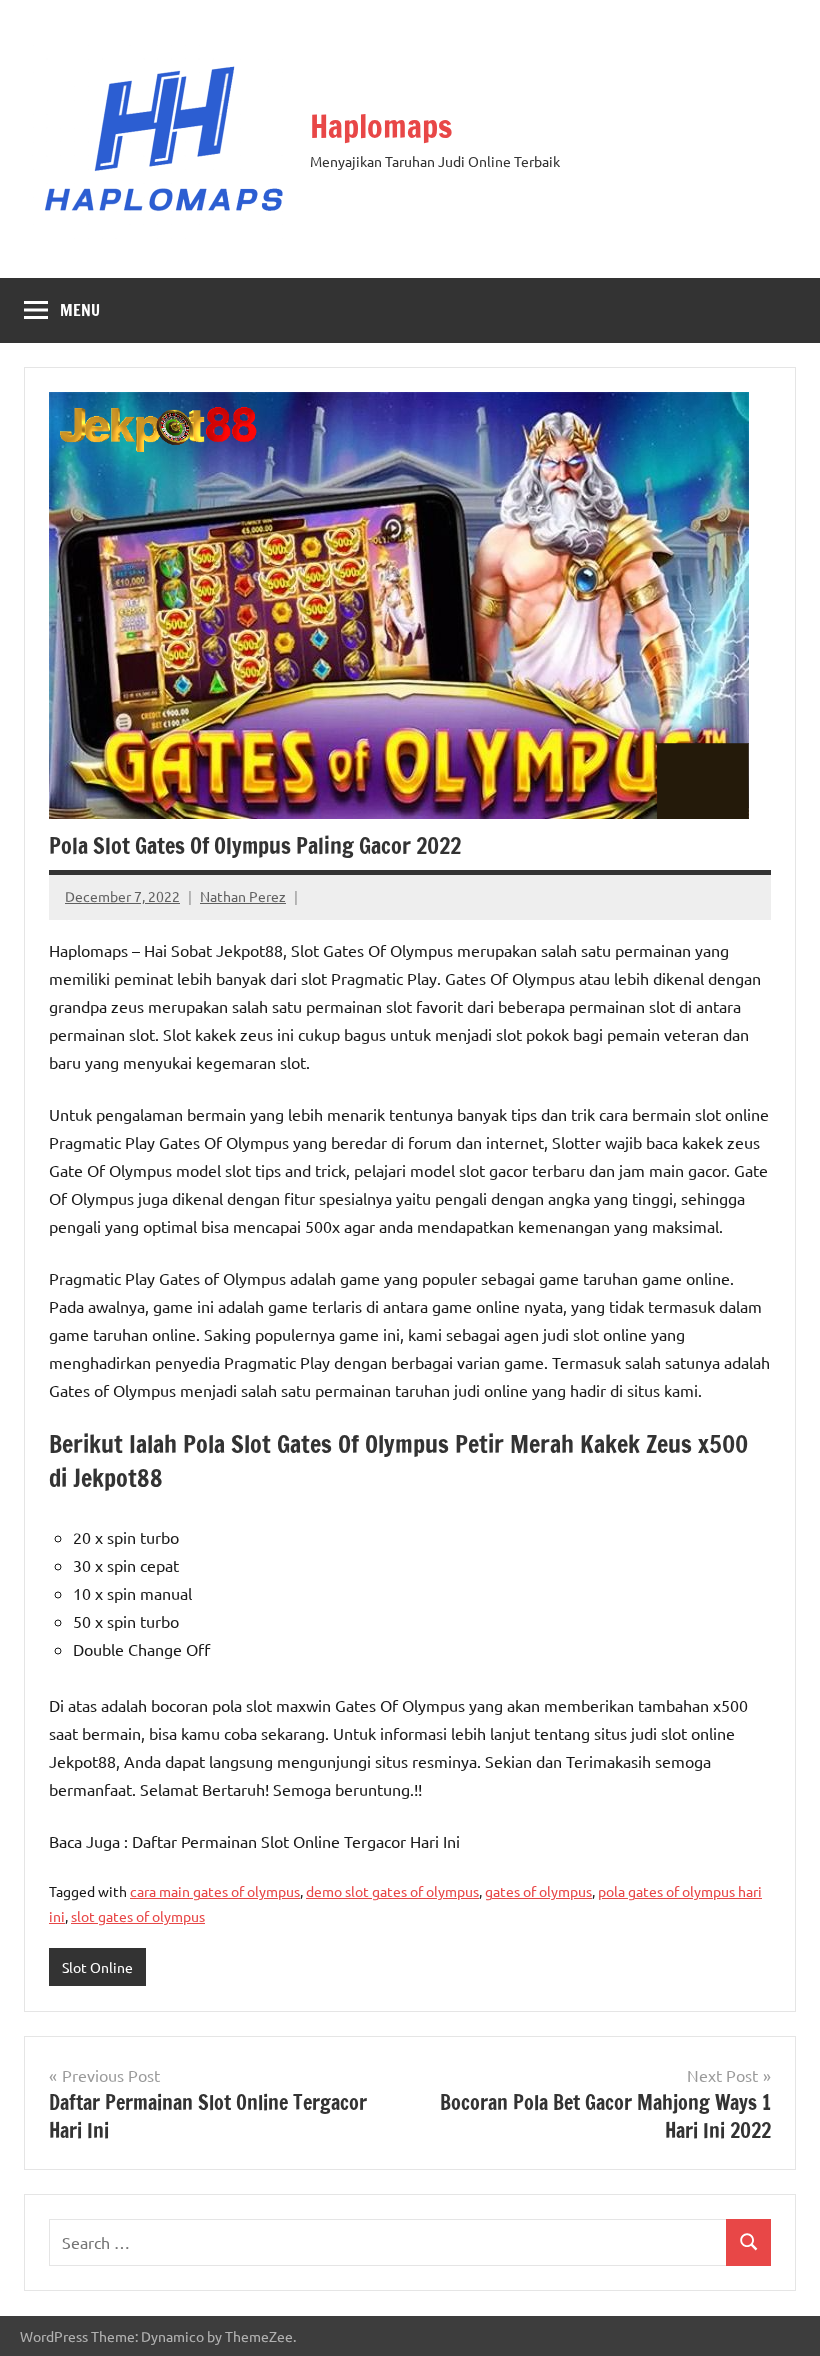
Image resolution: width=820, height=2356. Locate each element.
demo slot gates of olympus (392, 1891)
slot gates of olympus (138, 1916)
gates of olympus (538, 1891)
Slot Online (97, 1967)
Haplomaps (381, 126)
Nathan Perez (243, 896)
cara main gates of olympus (215, 1891)
